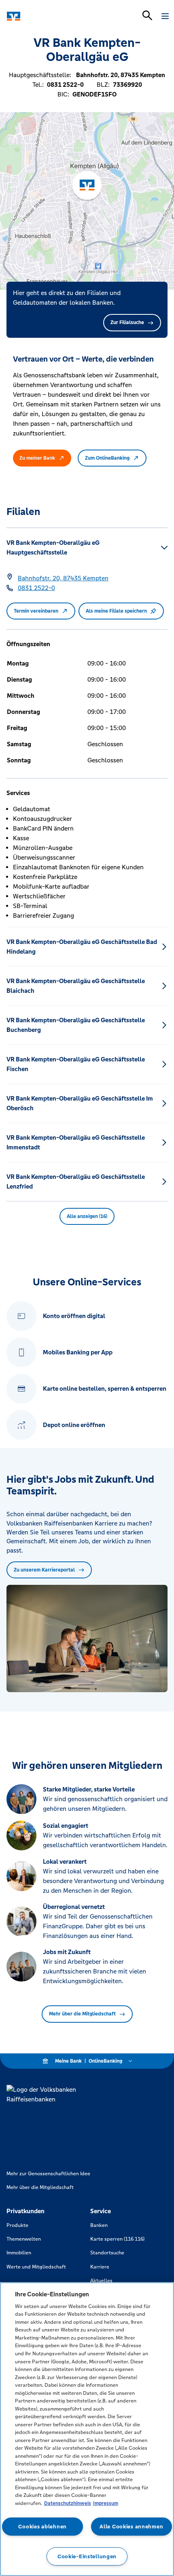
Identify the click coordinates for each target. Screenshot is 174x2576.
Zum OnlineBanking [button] (107, 458)
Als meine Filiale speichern (116, 611)
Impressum (106, 2503)
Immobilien (19, 2253)
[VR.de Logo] (41, 16)
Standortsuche (107, 2253)
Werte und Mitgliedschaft (36, 2267)
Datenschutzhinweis (68, 2503)
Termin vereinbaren (36, 611)
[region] (87, 2429)
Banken (99, 2225)
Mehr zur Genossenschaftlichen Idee (48, 2174)
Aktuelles (101, 2281)
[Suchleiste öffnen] (147, 15)
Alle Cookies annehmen (131, 2527)
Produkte (17, 2225)
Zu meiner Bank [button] (37, 458)
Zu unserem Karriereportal (44, 1570)
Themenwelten (24, 2239)
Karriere (100, 2267)
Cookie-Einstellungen (87, 2556)
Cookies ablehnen (42, 2527)
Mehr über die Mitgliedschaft (82, 2014)
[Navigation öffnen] (165, 16)
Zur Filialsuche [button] (127, 322)
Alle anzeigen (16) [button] (87, 1216)
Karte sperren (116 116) (117, 2239)
